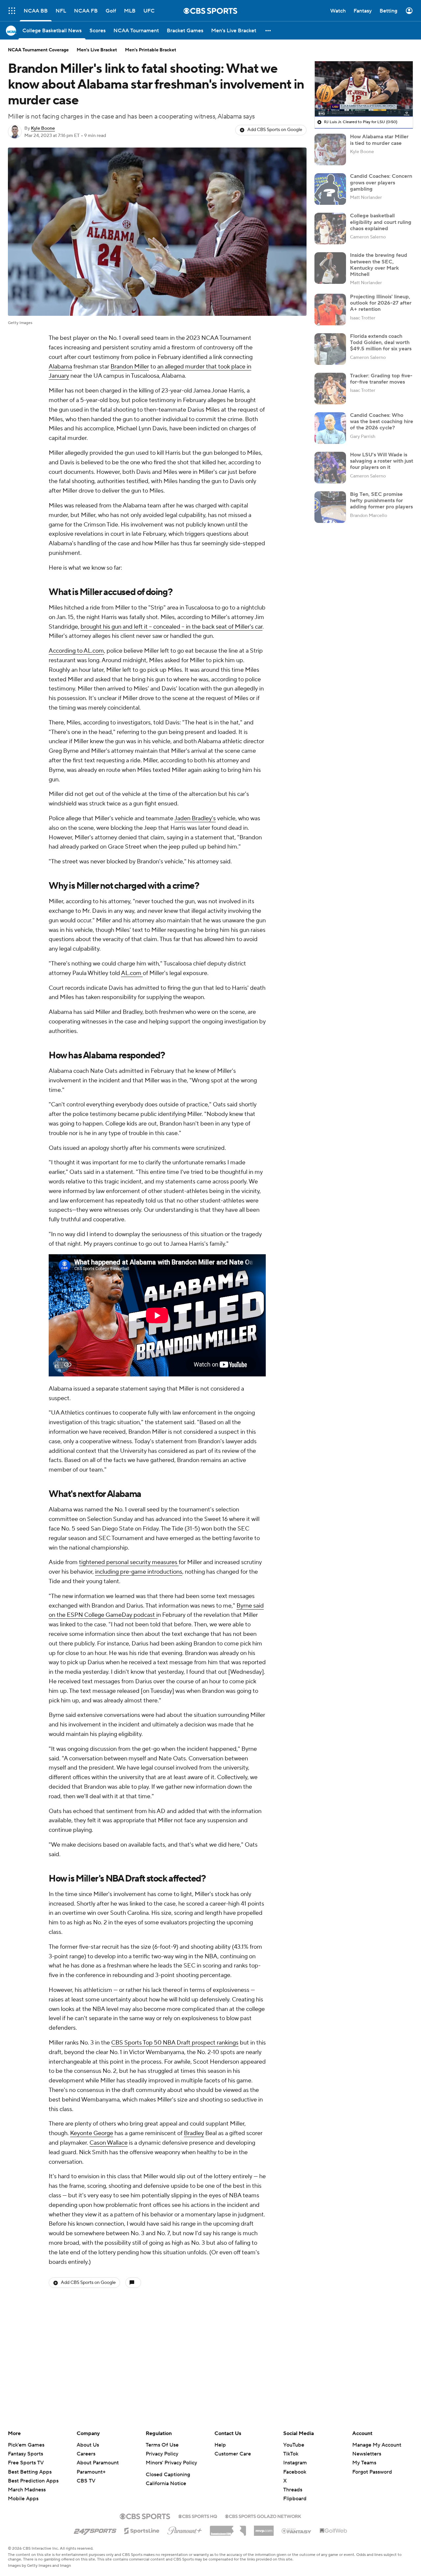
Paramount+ (91, 2472)
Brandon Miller (130, 367)
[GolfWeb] (334, 2531)
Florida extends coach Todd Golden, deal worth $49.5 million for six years (381, 342)
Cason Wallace (109, 2143)
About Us (88, 2445)
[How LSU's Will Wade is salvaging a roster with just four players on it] (330, 468)
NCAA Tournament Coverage (38, 50)
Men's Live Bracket (97, 50)
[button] (12, 11)
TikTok (291, 2454)
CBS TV (86, 2481)
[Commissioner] (228, 2528)
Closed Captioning (168, 2475)
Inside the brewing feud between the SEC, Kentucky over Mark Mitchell (379, 265)
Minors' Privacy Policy (171, 2463)
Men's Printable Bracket (151, 50)
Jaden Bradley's (195, 818)
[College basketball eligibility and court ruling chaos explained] (330, 229)
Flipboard (295, 2499)
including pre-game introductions (139, 1572)
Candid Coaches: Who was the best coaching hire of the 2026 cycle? (382, 421)
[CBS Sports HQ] (198, 2516)
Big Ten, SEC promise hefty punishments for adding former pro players (381, 501)
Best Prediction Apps (33, 2481)
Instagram (295, 2463)
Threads (293, 2490)
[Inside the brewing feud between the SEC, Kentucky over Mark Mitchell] (330, 268)
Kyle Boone (43, 128)
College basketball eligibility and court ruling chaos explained (381, 222)
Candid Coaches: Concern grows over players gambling (381, 182)
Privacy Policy (162, 2454)
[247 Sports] (95, 2530)
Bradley (194, 2133)
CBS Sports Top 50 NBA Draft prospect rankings (175, 2043)
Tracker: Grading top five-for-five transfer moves (381, 379)
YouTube (294, 2445)
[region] (364, 89)
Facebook (295, 2472)
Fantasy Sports (25, 2454)
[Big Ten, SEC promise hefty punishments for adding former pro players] (330, 507)
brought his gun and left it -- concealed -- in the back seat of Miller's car (172, 627)
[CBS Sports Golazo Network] (263, 2516)
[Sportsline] (142, 2530)
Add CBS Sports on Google (275, 130)
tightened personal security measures (129, 1562)
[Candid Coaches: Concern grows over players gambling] (330, 189)
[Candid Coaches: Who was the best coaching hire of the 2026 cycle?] (330, 428)
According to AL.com (76, 651)
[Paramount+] (185, 2529)
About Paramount (98, 2463)
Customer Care (233, 2454)
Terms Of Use (162, 2445)
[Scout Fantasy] (297, 2531)
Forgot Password (372, 2472)
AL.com (132, 973)
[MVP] (264, 2528)
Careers (86, 2454)
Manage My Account (377, 2445)
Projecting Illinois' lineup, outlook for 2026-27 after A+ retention (381, 303)
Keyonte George (92, 2133)
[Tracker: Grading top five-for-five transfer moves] (330, 389)
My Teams (364, 2463)
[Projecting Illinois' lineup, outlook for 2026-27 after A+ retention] (330, 310)
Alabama (60, 367)
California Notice (166, 2483)
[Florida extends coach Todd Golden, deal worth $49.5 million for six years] (330, 349)
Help (220, 2445)
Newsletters (367, 2454)
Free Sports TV (26, 2463)
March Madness (27, 2490)
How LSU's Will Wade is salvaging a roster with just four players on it (382, 461)
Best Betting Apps (30, 2472)
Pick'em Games (26, 2445)
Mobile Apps (23, 2499)
